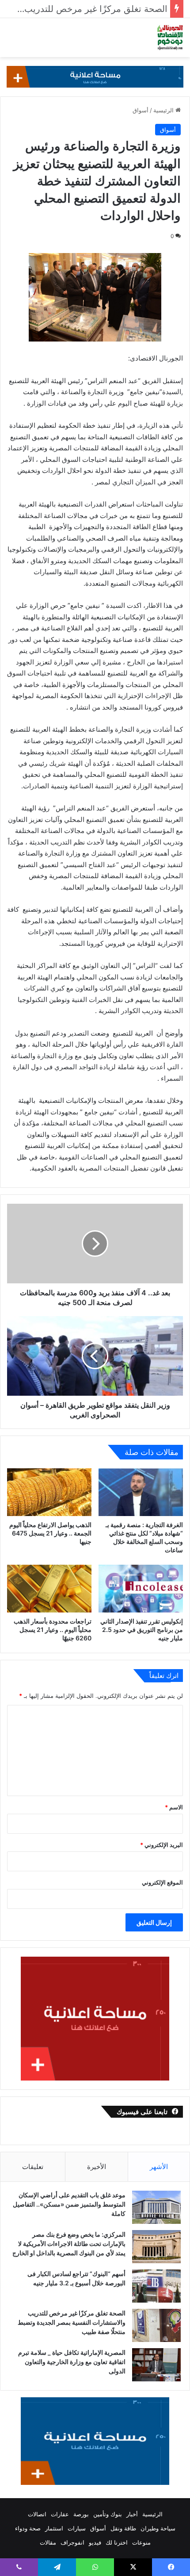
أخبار (132, 2514)
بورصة (81, 2514)
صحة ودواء (28, 2528)
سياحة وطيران (158, 2528)
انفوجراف (72, 2542)
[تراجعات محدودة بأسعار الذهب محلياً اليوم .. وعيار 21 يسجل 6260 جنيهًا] (49, 1589)
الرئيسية (164, 110)
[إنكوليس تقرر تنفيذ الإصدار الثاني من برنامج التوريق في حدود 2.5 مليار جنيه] (141, 1589)
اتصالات (37, 2514)
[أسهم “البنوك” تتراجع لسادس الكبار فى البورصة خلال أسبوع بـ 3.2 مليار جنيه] (156, 2286)
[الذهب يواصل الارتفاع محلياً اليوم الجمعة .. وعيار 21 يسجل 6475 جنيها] (49, 1492)
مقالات (48, 2542)
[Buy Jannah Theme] (95, 76)
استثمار (54, 2528)
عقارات (60, 2514)
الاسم (174, 1807)
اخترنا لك (117, 2542)
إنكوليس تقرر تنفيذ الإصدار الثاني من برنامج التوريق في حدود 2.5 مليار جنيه (142, 1630)
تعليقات (33, 2167)
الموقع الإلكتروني (162, 1882)
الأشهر (159, 2167)
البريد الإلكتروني (161, 1845)
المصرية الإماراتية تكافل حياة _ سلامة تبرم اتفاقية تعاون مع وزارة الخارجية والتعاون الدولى (72, 2362)
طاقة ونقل (123, 2528)
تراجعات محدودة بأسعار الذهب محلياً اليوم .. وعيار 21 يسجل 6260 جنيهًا (53, 1630)
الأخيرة (97, 2167)
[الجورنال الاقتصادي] (170, 38)
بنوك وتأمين (108, 2514)
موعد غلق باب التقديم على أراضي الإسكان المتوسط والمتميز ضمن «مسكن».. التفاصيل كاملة (69, 2204)
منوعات (141, 2542)
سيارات (77, 2528)
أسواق (141, 110)
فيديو (95, 2542)
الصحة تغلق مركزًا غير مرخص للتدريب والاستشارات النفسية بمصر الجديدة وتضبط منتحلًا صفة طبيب (72, 2322)
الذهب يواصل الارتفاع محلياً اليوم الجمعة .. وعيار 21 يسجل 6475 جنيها (50, 1533)
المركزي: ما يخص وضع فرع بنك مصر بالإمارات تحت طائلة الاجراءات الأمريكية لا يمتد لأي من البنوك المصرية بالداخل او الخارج (69, 2244)
